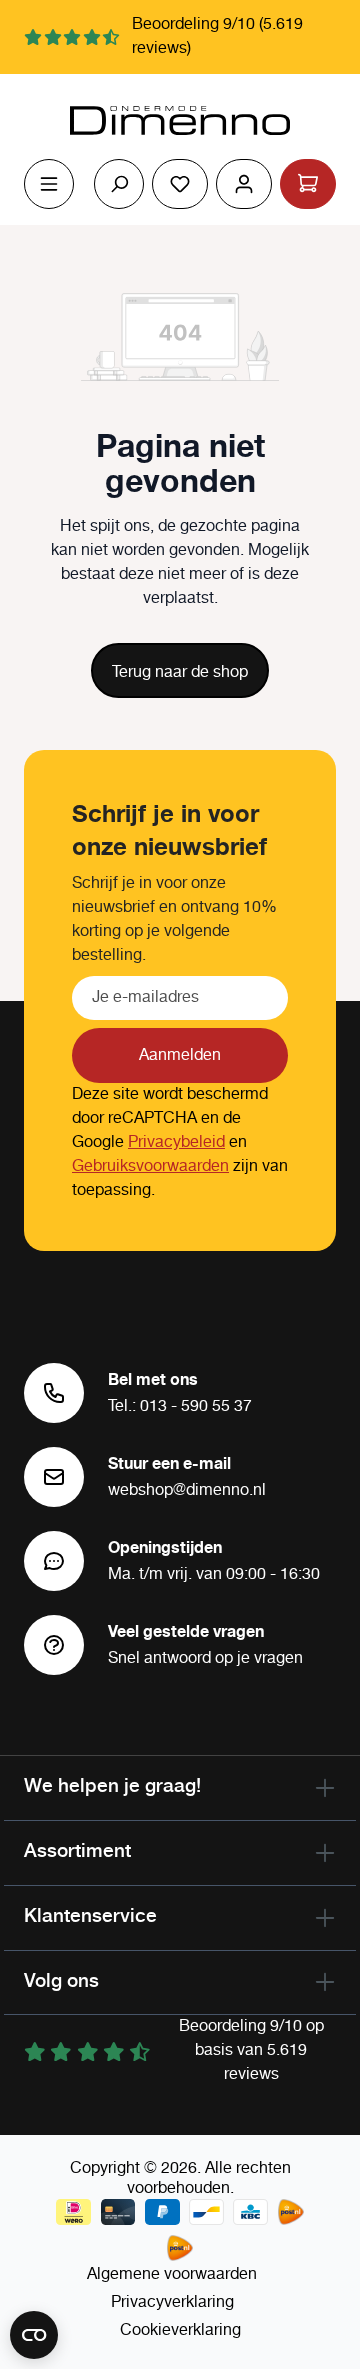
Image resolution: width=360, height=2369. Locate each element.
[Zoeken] (119, 184)
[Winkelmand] (308, 184)
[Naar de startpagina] (180, 121)
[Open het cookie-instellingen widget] (34, 2335)
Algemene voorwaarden (172, 2274)
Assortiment (77, 1850)
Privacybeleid (176, 1142)
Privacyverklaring (172, 2302)
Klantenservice (90, 1915)
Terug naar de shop (180, 672)
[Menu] (49, 184)
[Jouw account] (244, 184)
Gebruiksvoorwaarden (150, 1166)
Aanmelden (180, 1055)
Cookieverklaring (180, 2330)
